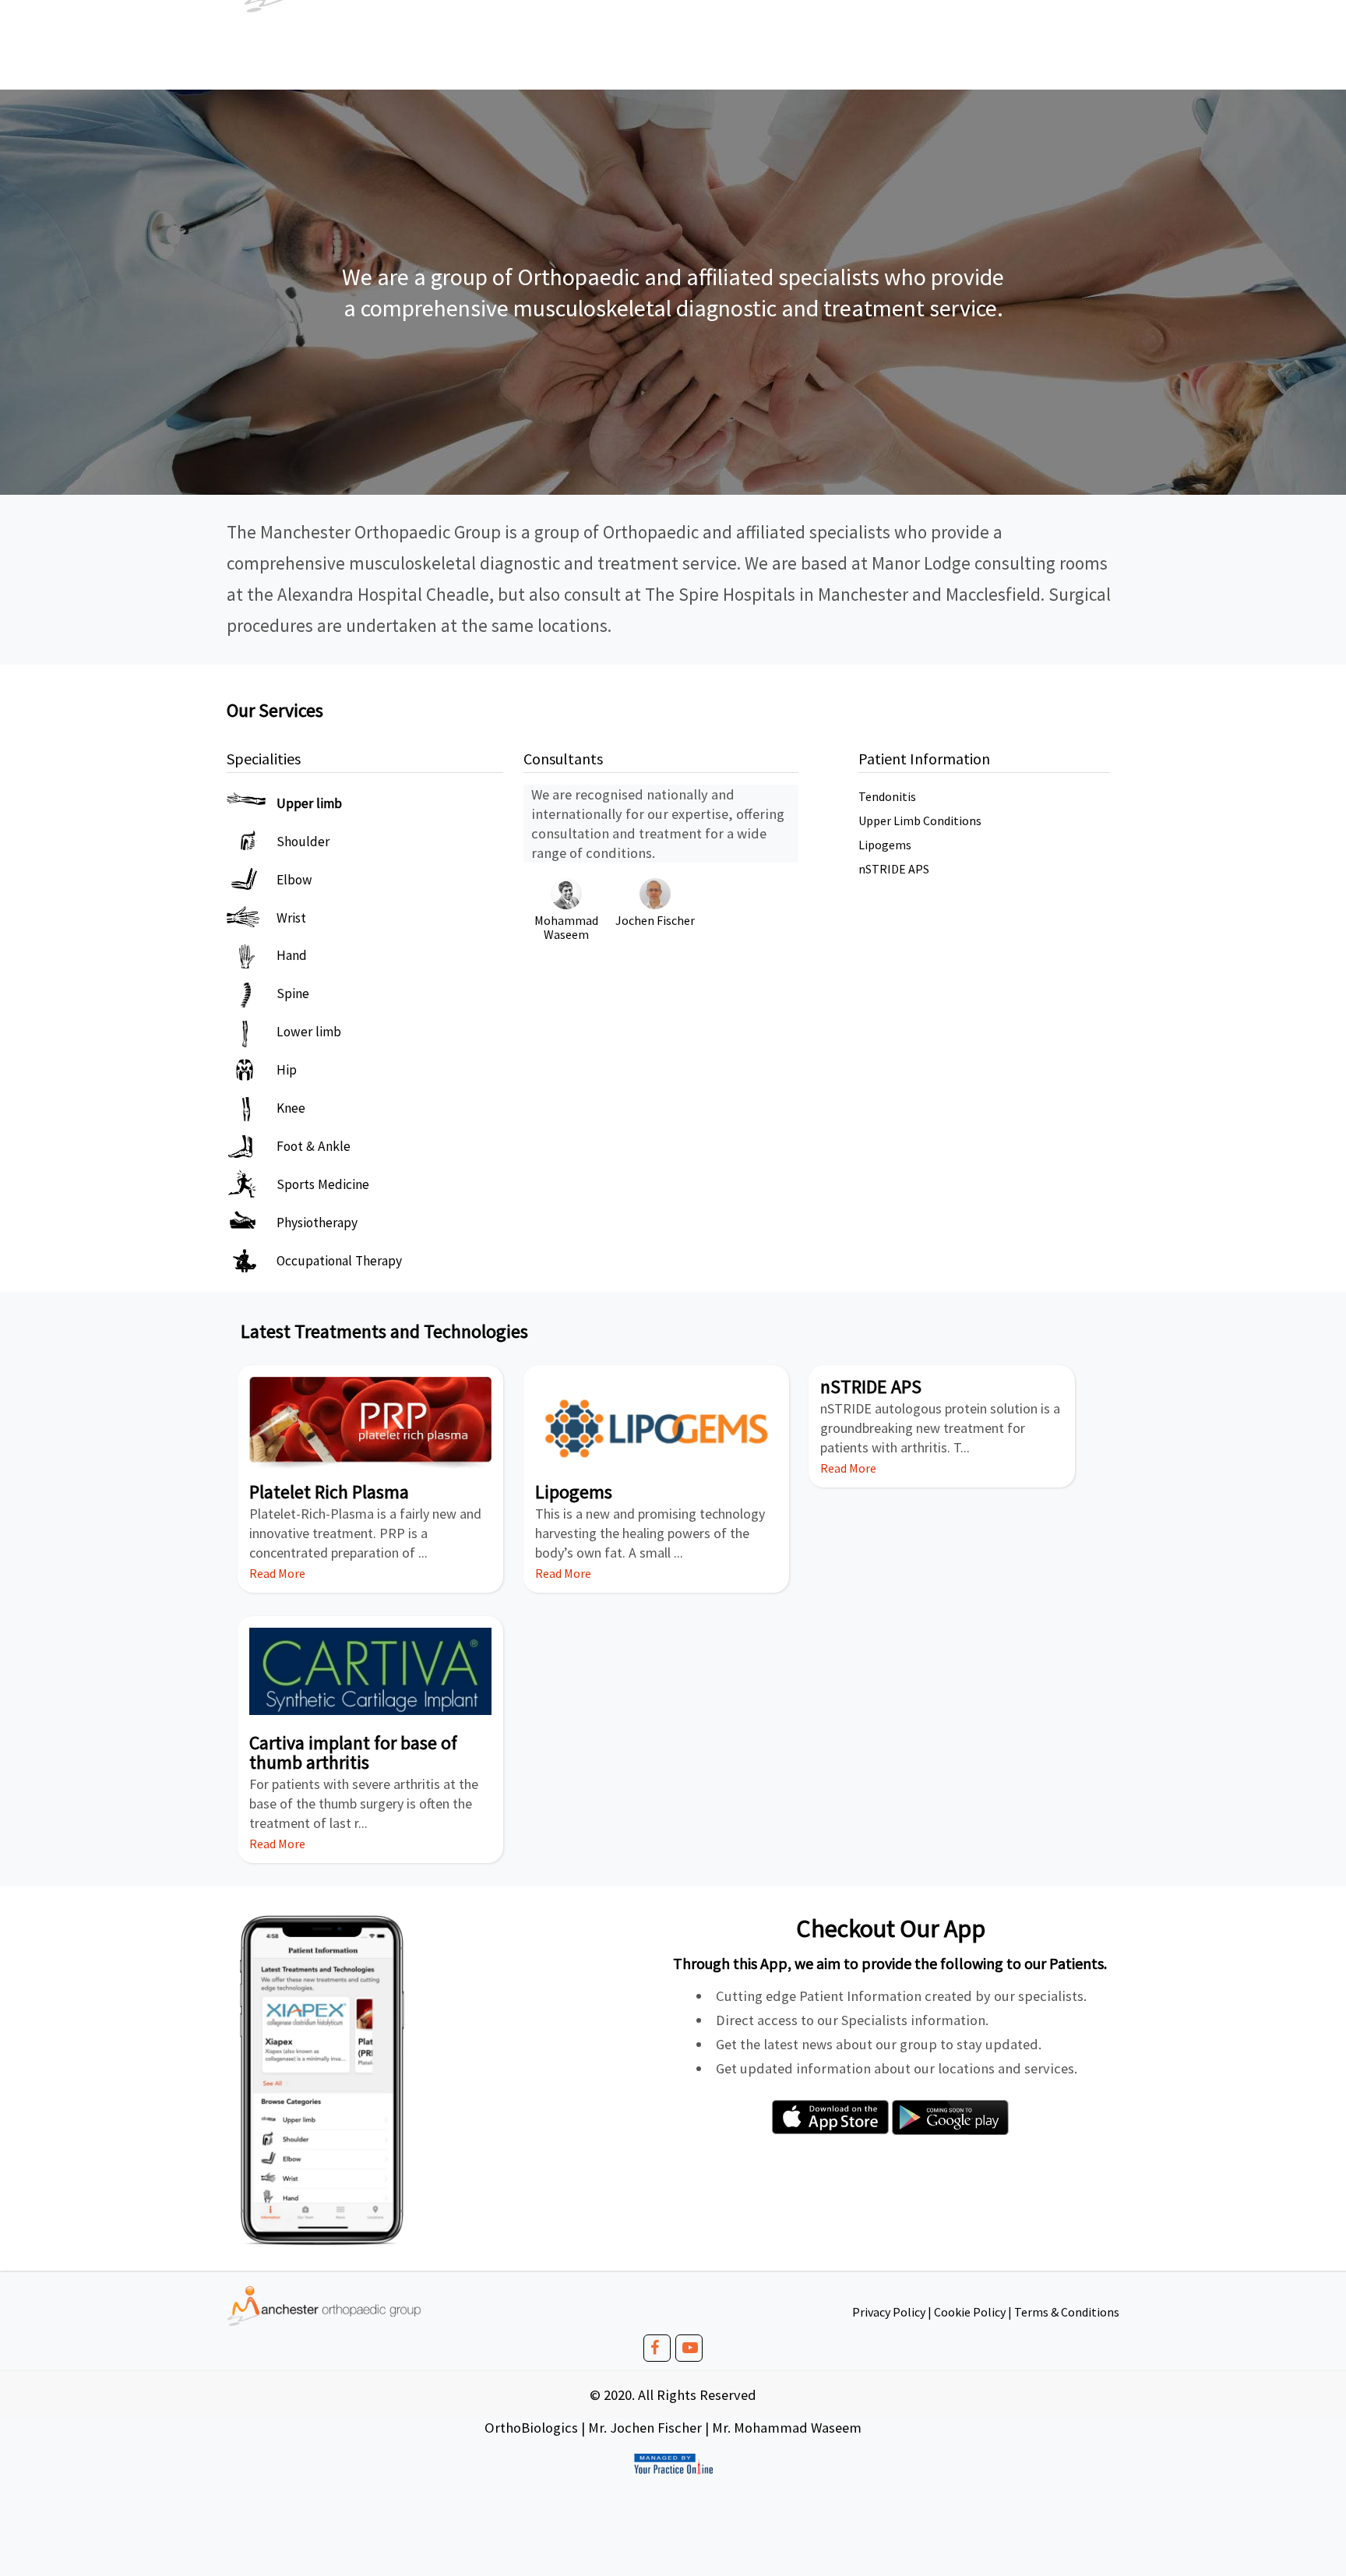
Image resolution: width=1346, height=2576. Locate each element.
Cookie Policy (970, 2312)
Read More (277, 1573)
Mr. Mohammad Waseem (787, 2428)
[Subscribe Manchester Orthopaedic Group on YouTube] (692, 2350)
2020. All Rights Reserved (680, 2395)
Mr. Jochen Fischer (645, 2428)
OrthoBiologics (531, 2428)
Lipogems (885, 845)
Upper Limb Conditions (920, 820)
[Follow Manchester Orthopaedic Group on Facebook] (660, 2350)
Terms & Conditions (1067, 2312)
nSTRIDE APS (894, 869)
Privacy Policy (889, 2312)
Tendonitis (887, 796)
